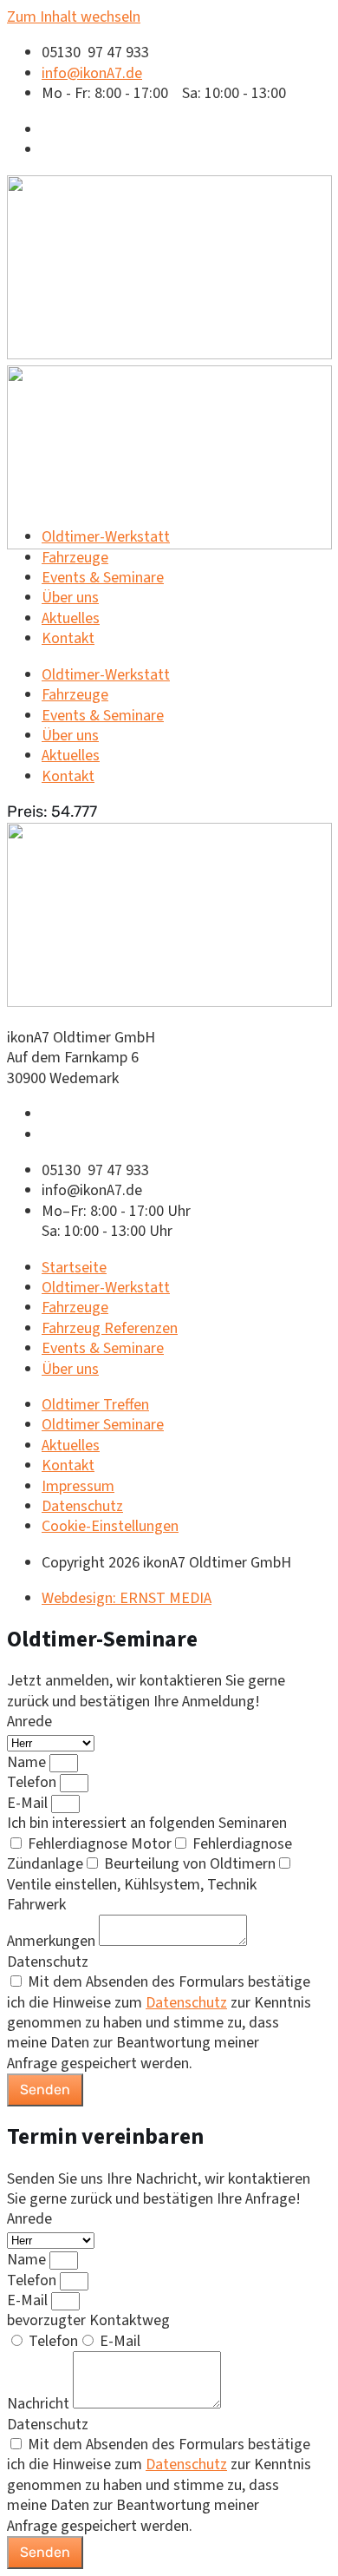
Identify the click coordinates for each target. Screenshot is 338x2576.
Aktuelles (71, 618)
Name (28, 1762)
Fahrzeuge (75, 558)
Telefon (33, 1782)
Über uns (70, 598)
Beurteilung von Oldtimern (190, 1864)
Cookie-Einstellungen (110, 1526)
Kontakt (68, 638)
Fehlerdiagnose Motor (100, 1844)
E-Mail (29, 1803)
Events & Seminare (103, 578)
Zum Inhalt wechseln (74, 17)
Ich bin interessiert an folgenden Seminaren (147, 1823)
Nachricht (40, 2404)
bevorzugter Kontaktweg (88, 2320)
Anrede (29, 1722)
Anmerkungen (53, 1941)
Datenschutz (48, 1962)
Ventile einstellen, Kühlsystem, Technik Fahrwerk (132, 1895)
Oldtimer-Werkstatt (106, 537)
